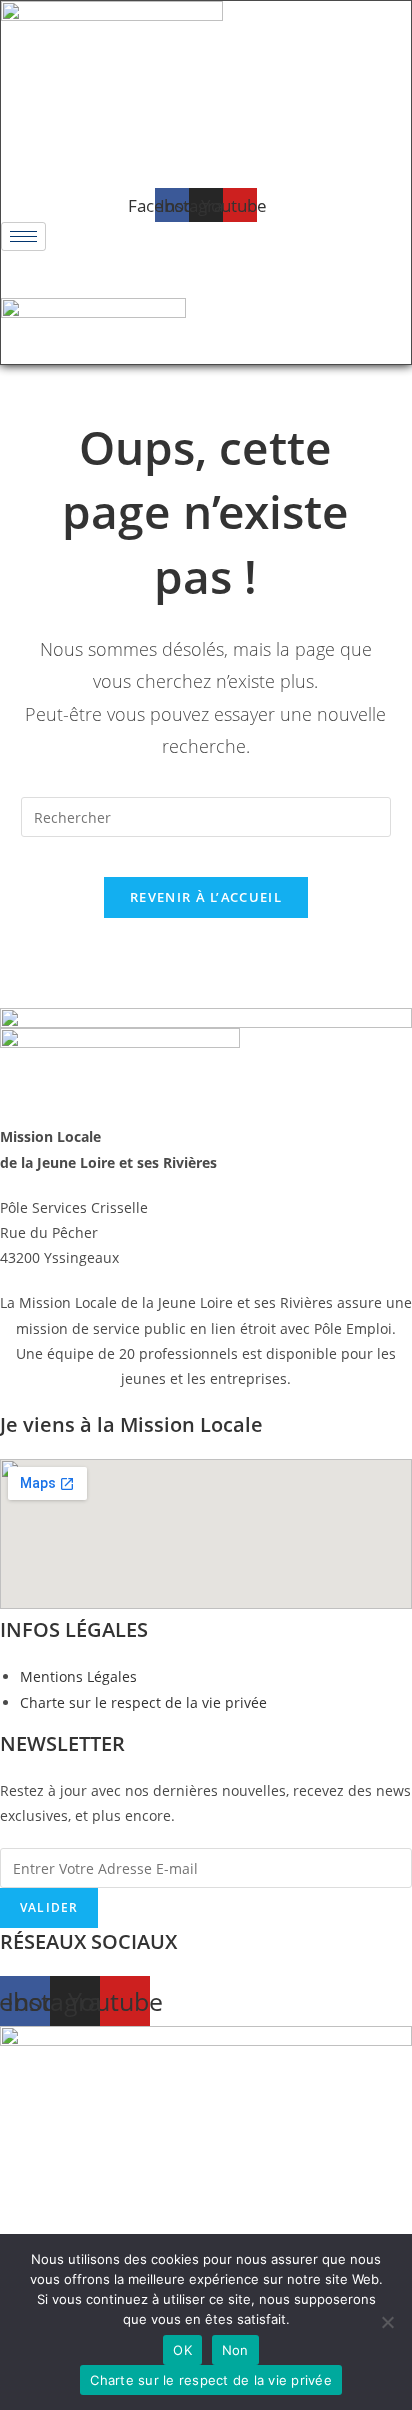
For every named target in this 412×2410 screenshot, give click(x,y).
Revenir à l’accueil (206, 897)
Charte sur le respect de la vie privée (211, 2380)
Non (235, 2350)
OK (182, 2350)
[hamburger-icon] (23, 236)
